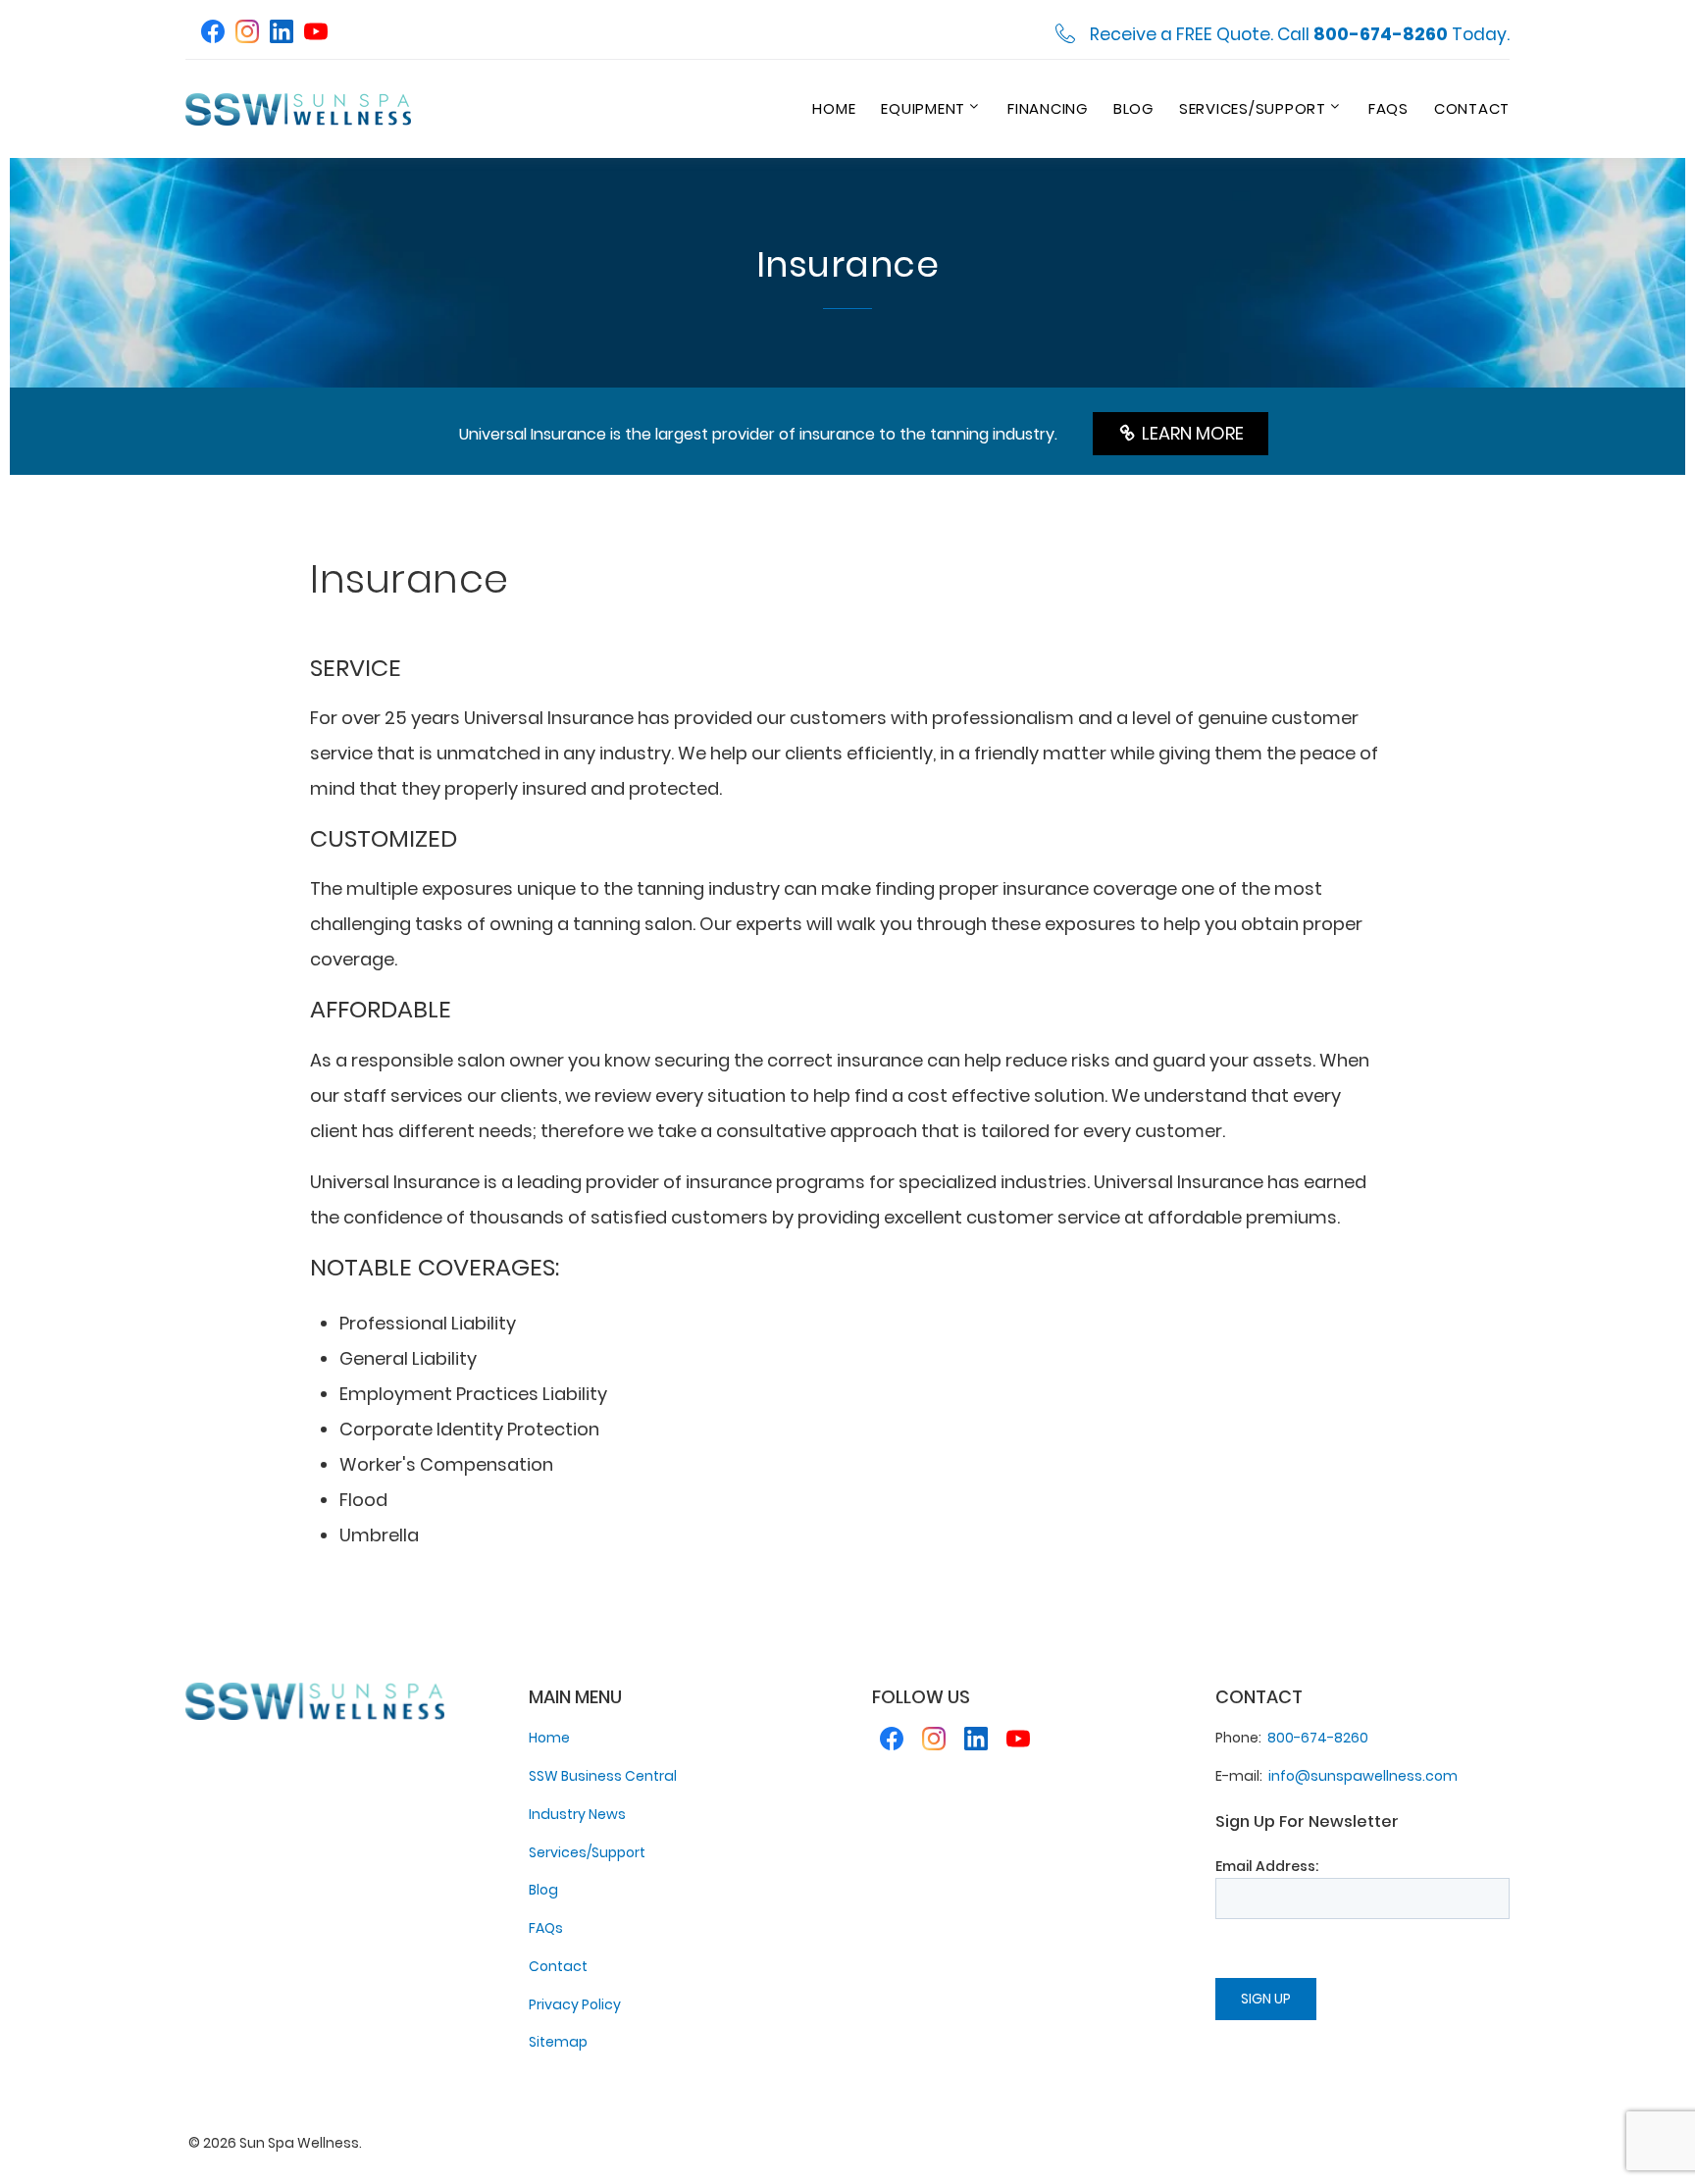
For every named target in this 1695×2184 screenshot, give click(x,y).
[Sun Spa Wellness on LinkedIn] (282, 34)
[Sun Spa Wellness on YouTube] (316, 34)
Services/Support (1253, 108)
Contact (1472, 108)
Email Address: (1267, 1866)
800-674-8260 (1318, 1738)
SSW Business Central (603, 1776)
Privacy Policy (575, 2004)
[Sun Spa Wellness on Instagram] (247, 34)
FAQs (1388, 108)
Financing (1048, 108)
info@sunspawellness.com (1363, 1776)
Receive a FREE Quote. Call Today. (1300, 35)
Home (834, 108)
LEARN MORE (1189, 433)
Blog (1133, 108)
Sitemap (558, 2042)
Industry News (577, 1814)
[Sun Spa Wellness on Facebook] (213, 34)
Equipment (923, 108)
